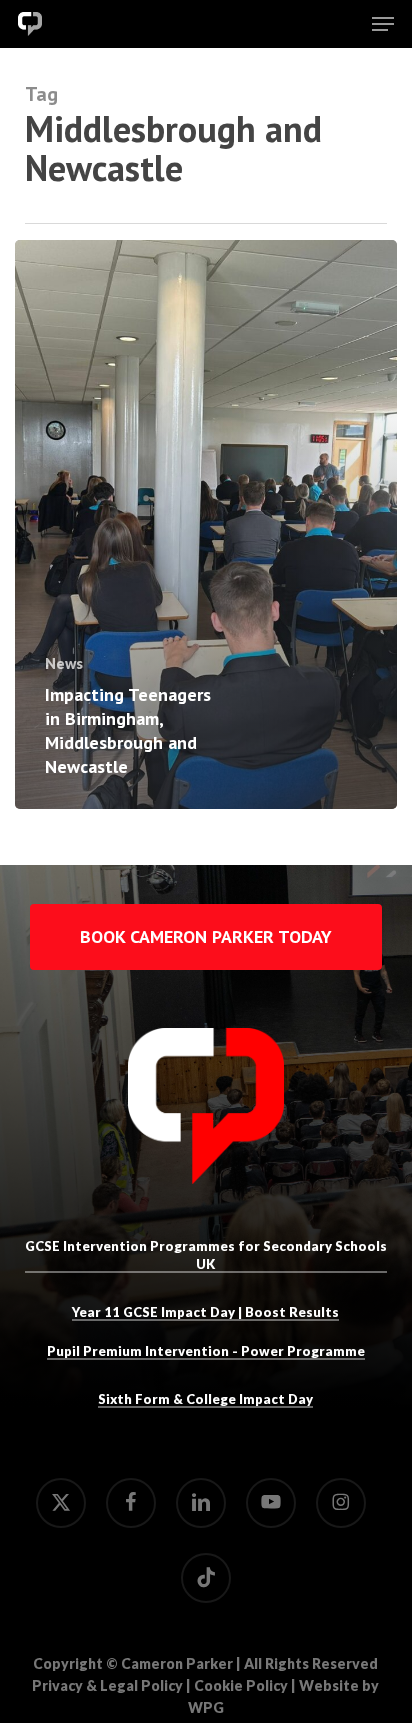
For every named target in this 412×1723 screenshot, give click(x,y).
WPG (206, 1707)
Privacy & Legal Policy (107, 1685)
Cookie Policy (241, 1685)
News (64, 663)
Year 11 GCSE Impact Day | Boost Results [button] (205, 1312)
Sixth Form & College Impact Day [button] (205, 1399)
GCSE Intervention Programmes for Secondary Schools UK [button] (206, 1255)
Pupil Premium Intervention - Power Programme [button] (206, 1351)
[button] (383, 24)
